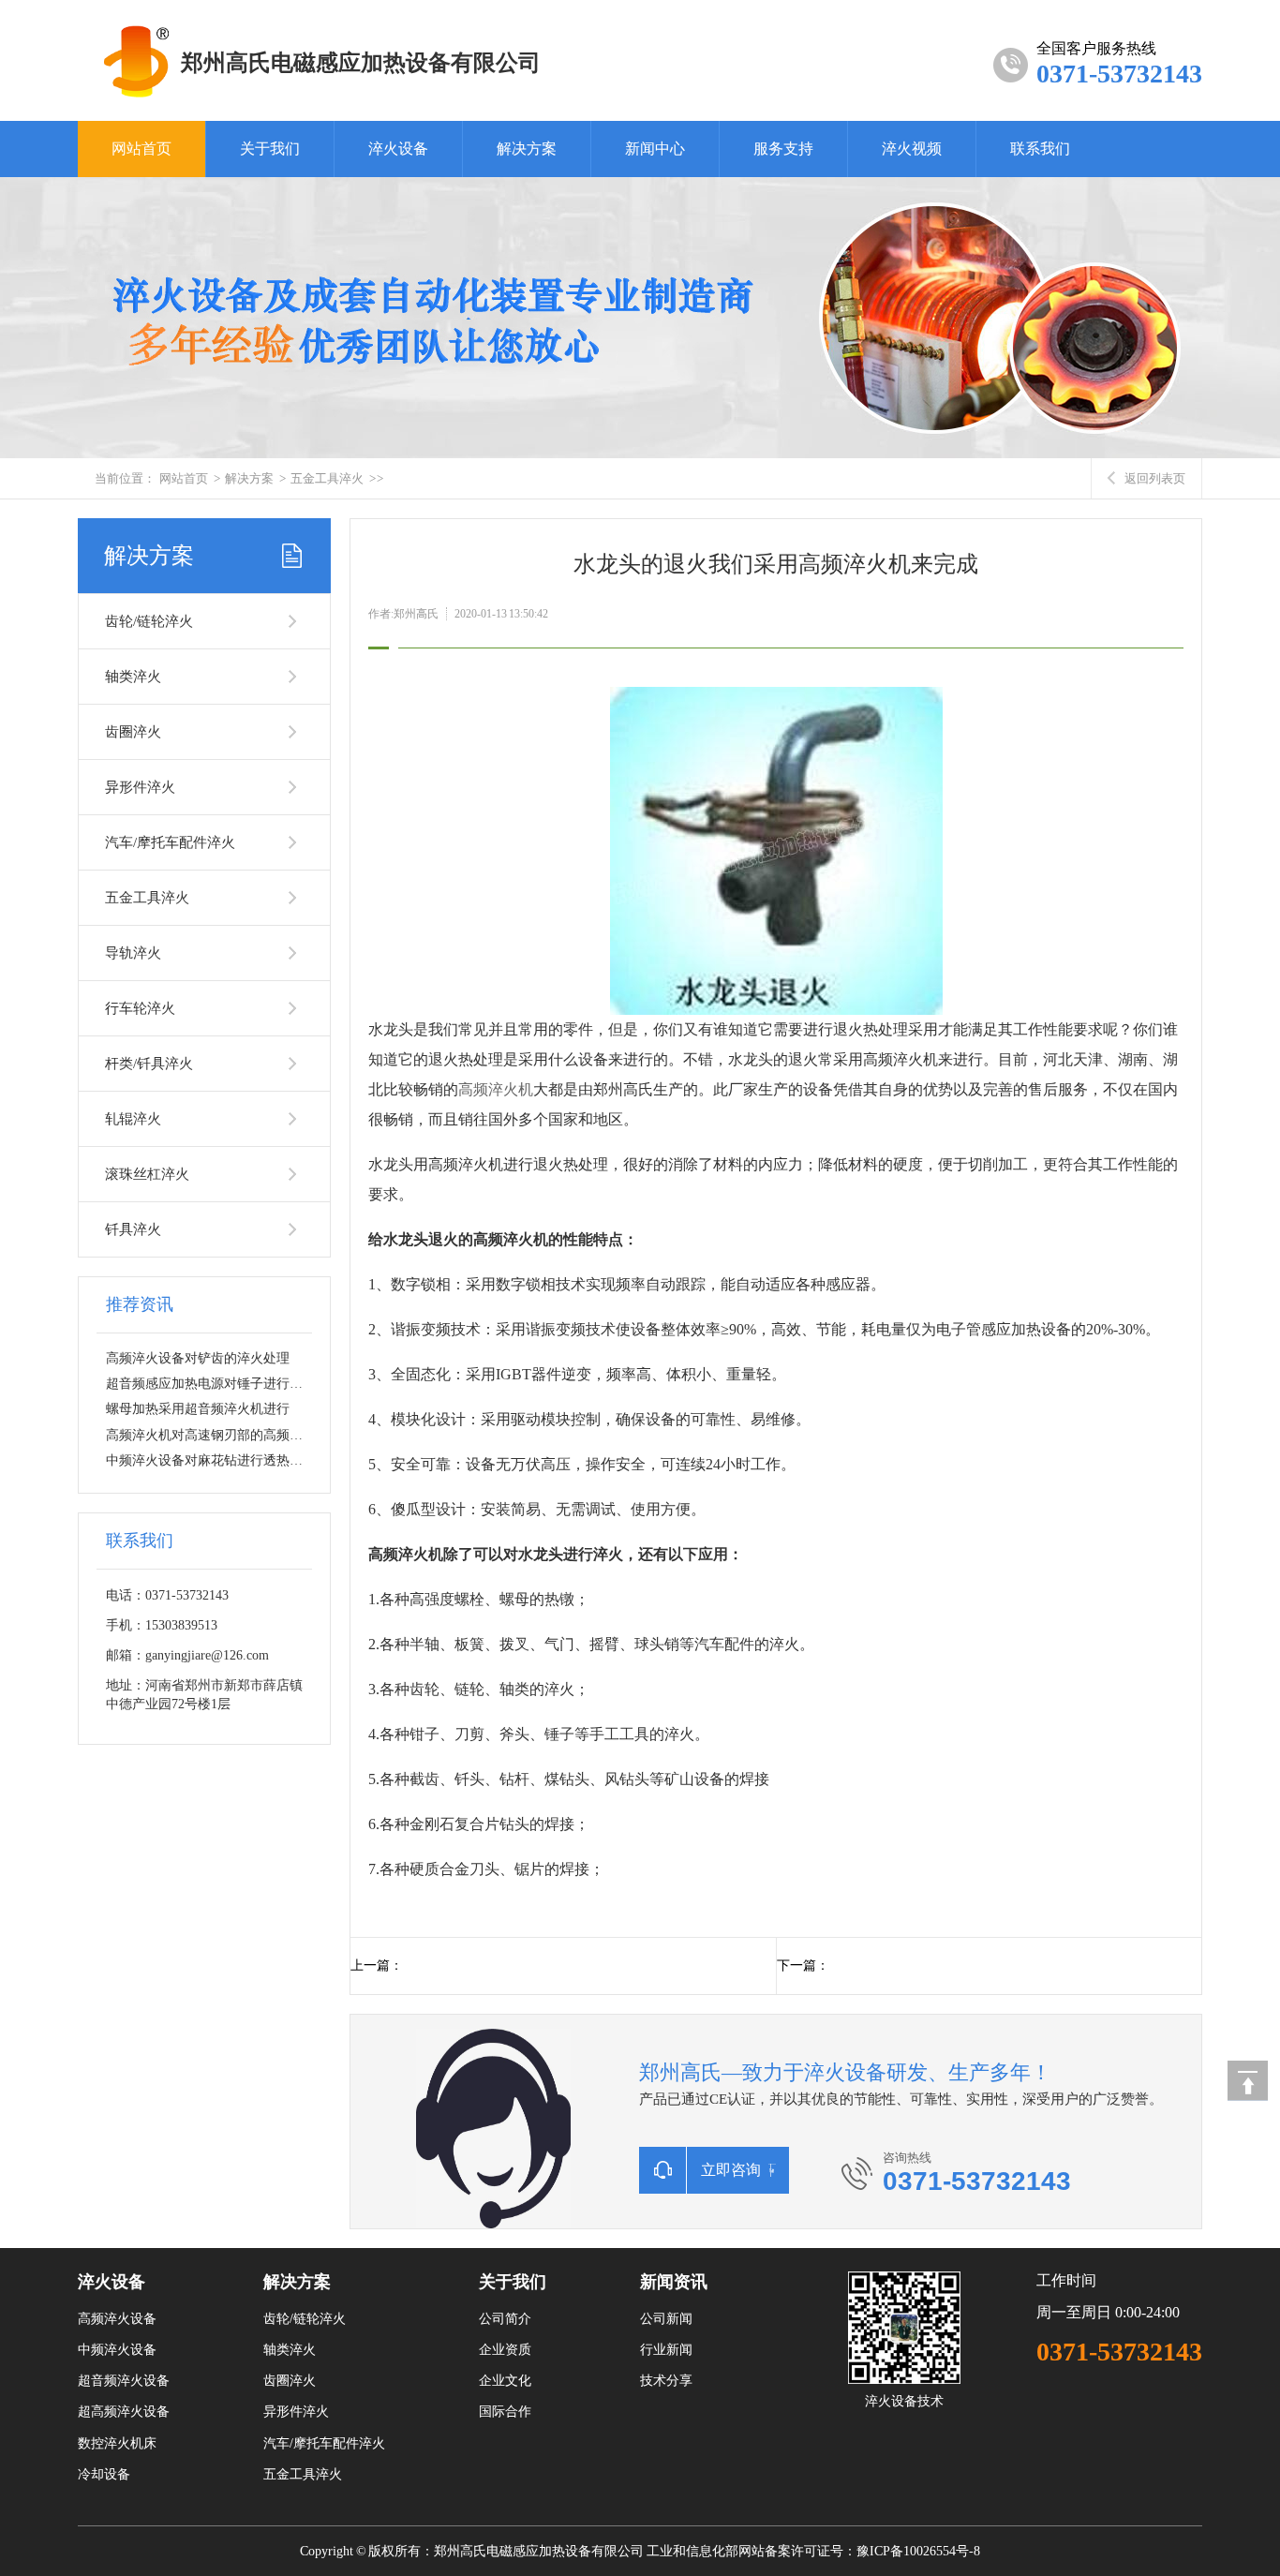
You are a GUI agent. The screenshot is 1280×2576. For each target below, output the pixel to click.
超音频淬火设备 (124, 2381)
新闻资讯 (674, 2282)
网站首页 (141, 149)
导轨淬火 (133, 953)
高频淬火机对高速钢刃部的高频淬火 (211, 1435)
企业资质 (505, 2350)
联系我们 (1040, 149)
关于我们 (270, 149)
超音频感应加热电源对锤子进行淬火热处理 (231, 1384)
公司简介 (505, 2319)
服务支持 (783, 149)
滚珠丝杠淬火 (147, 1174)
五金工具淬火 (327, 478)
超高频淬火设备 (124, 2412)
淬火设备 (398, 149)
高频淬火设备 (117, 2319)
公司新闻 (666, 2319)
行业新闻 (666, 2350)
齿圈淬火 (133, 732)
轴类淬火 (133, 677)
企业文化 (505, 2381)
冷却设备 (104, 2474)
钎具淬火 (133, 1229)
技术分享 (666, 2381)
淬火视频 (912, 149)
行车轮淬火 (140, 1008)
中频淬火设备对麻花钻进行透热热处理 (217, 1460)
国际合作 (505, 2412)
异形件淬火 (140, 787)
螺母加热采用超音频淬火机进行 (198, 1409)
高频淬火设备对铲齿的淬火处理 (198, 1358)
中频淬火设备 (117, 2350)
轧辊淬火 (133, 1119)
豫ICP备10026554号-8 (918, 2551)
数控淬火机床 (117, 2443)
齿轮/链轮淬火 (149, 621)
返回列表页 (1155, 478)
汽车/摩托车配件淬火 (170, 842)
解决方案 (527, 149)
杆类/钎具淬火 (149, 1064)
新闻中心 (655, 149)
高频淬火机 (496, 1089)
